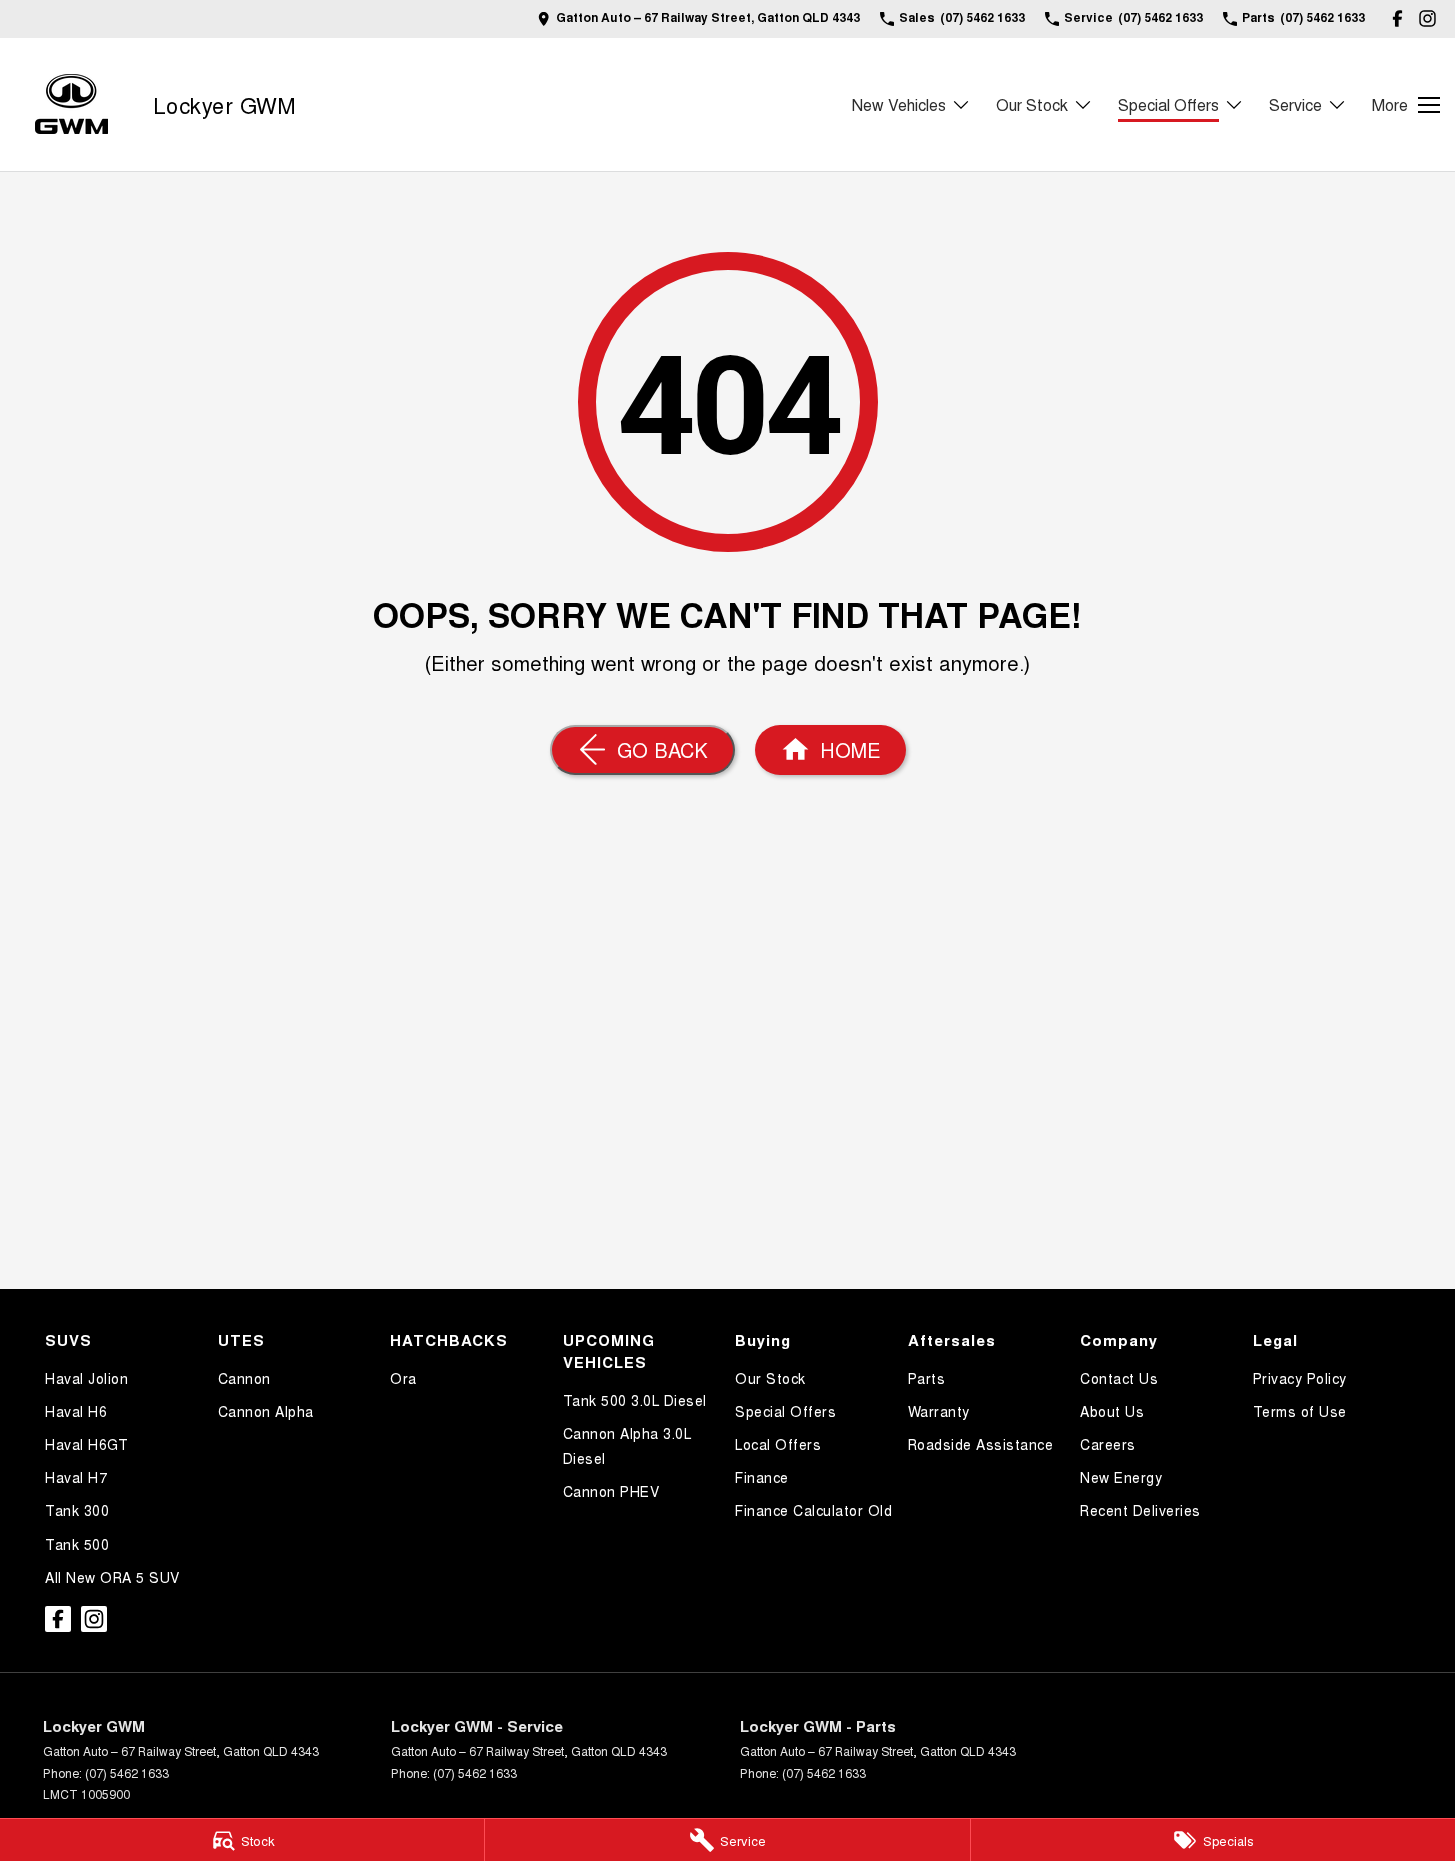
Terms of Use (1300, 1411)
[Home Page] (71, 104)
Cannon (244, 1378)
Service (1295, 104)
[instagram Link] (1427, 18)
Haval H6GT (86, 1444)
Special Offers (1168, 104)
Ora (403, 1378)
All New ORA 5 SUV (112, 1577)
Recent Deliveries (1140, 1510)
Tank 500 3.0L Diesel (635, 1400)
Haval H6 (76, 1411)
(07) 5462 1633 (127, 1772)
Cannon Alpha (266, 1411)
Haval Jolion (86, 1378)
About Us (1112, 1411)
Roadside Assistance (981, 1444)
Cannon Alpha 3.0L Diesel (627, 1445)
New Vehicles (899, 104)
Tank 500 (77, 1544)
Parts (927, 1378)
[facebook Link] (1397, 18)
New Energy (1121, 1477)
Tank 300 (77, 1510)
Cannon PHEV (611, 1491)
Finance (762, 1477)
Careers (1108, 1444)
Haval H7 (76, 1477)
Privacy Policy (1300, 1378)
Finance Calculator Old (813, 1510)
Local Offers (778, 1444)
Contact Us (1119, 1378)
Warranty (939, 1411)
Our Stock (1032, 104)
